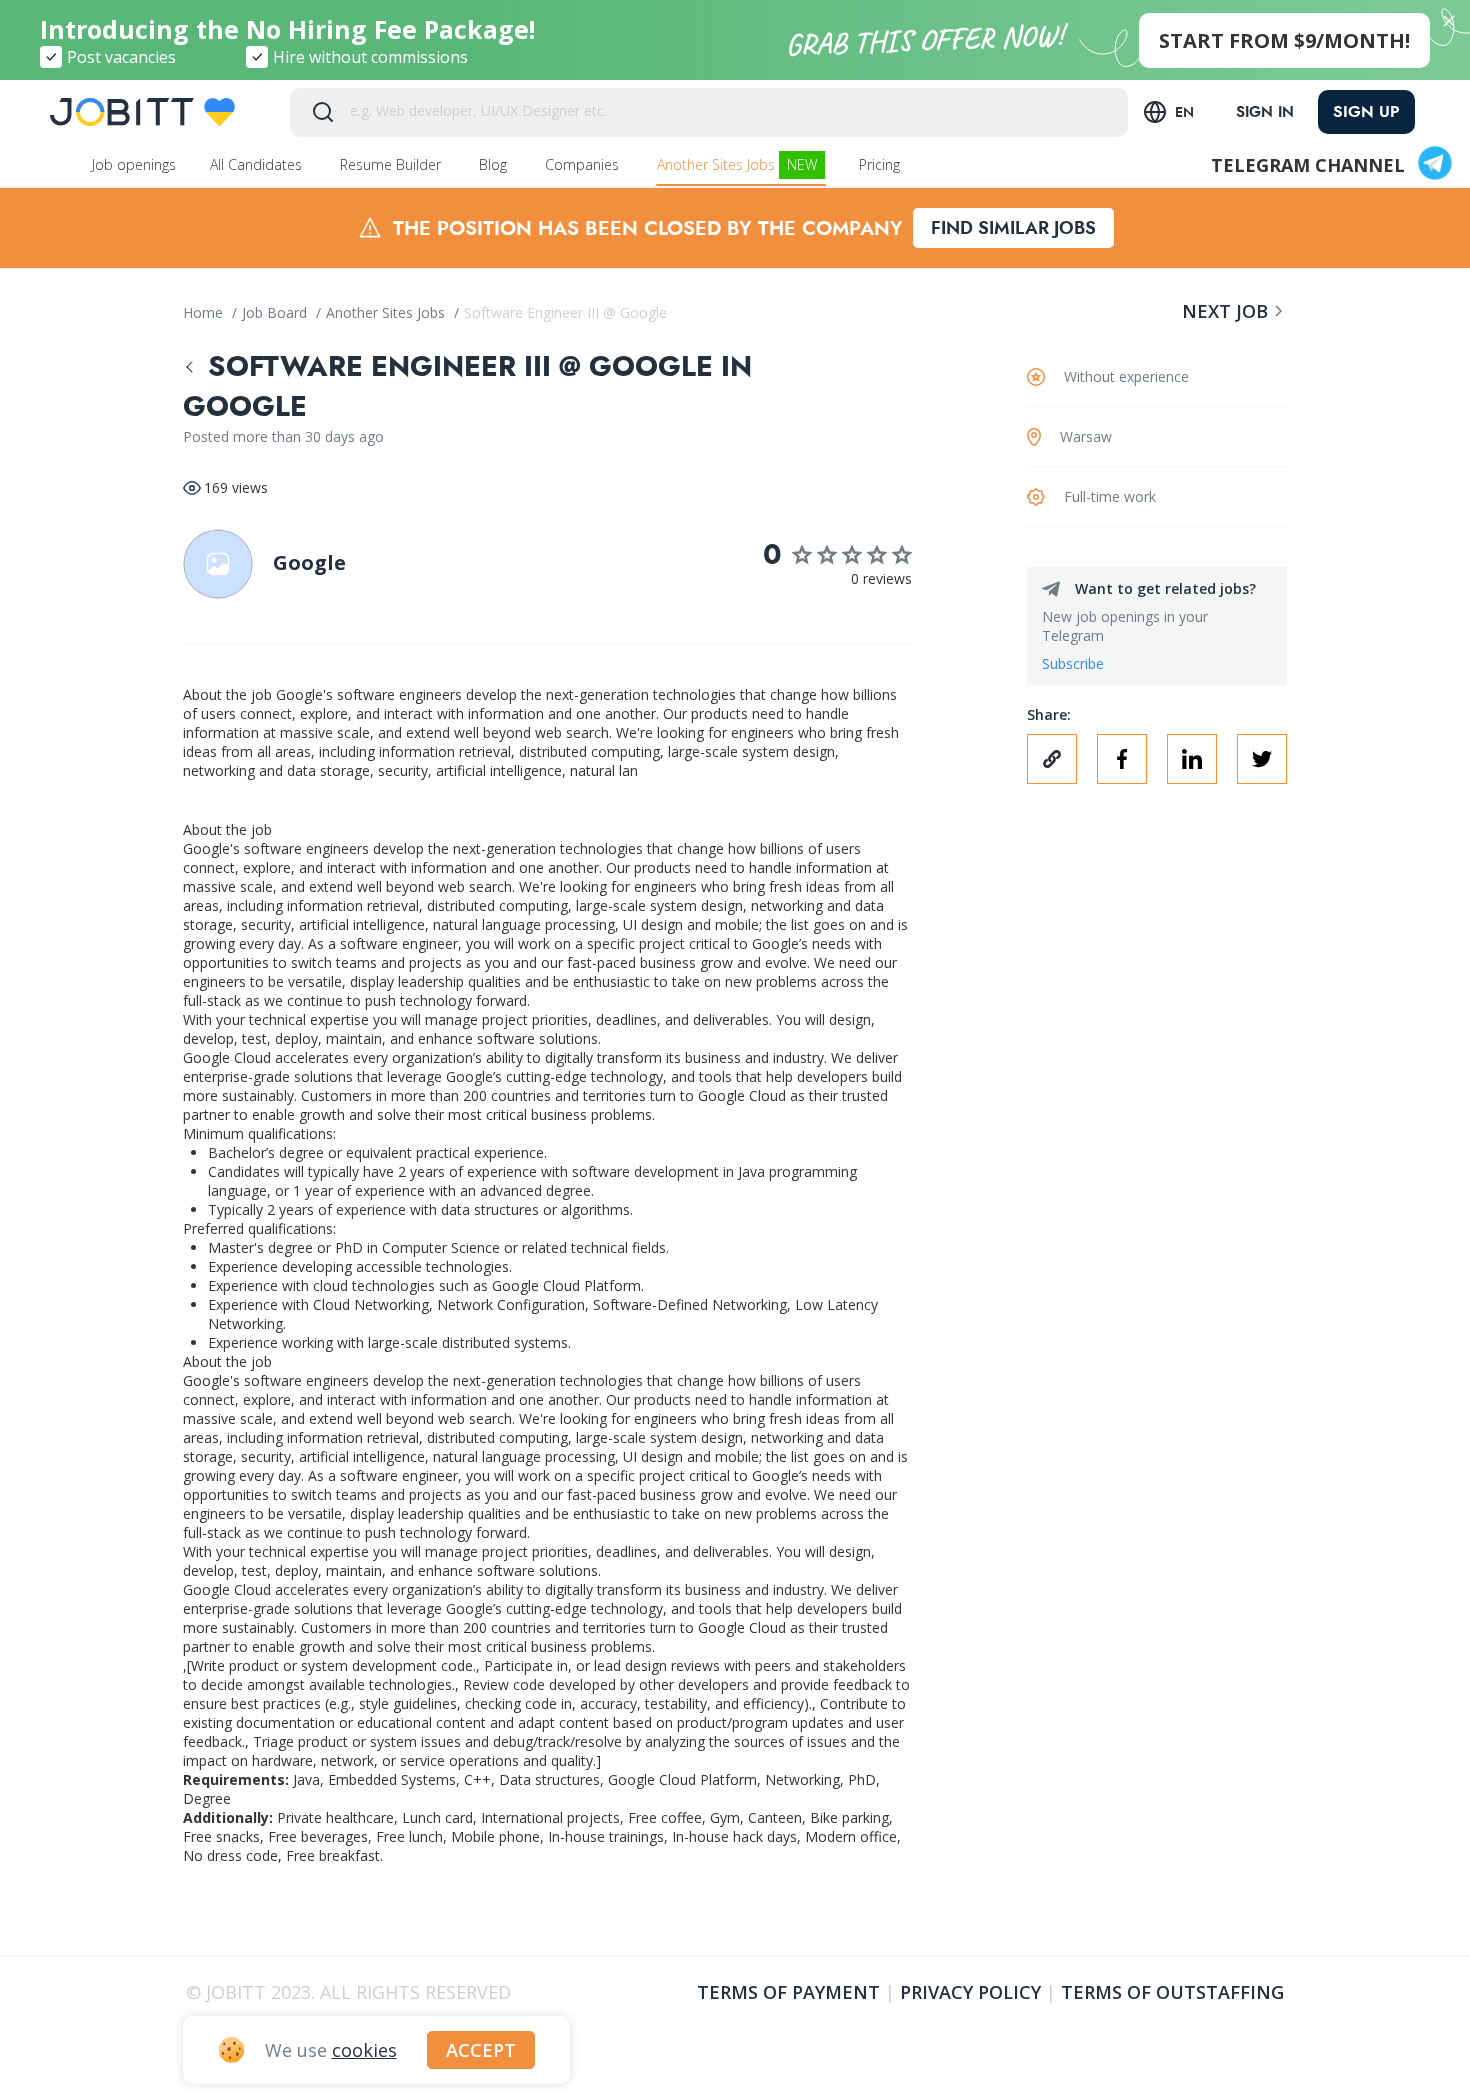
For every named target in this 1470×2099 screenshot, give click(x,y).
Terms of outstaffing (1172, 1992)
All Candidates (258, 164)
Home (205, 312)
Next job (1225, 311)
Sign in (1265, 112)
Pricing (881, 164)
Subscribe (1073, 663)
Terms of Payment (788, 1992)
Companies (584, 164)
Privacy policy (970, 1992)
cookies (364, 2050)
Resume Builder (392, 164)
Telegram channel (1308, 165)
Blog (495, 164)
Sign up (1366, 111)
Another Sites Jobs (737, 164)
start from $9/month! (1284, 40)
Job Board (276, 312)
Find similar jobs (1013, 228)
